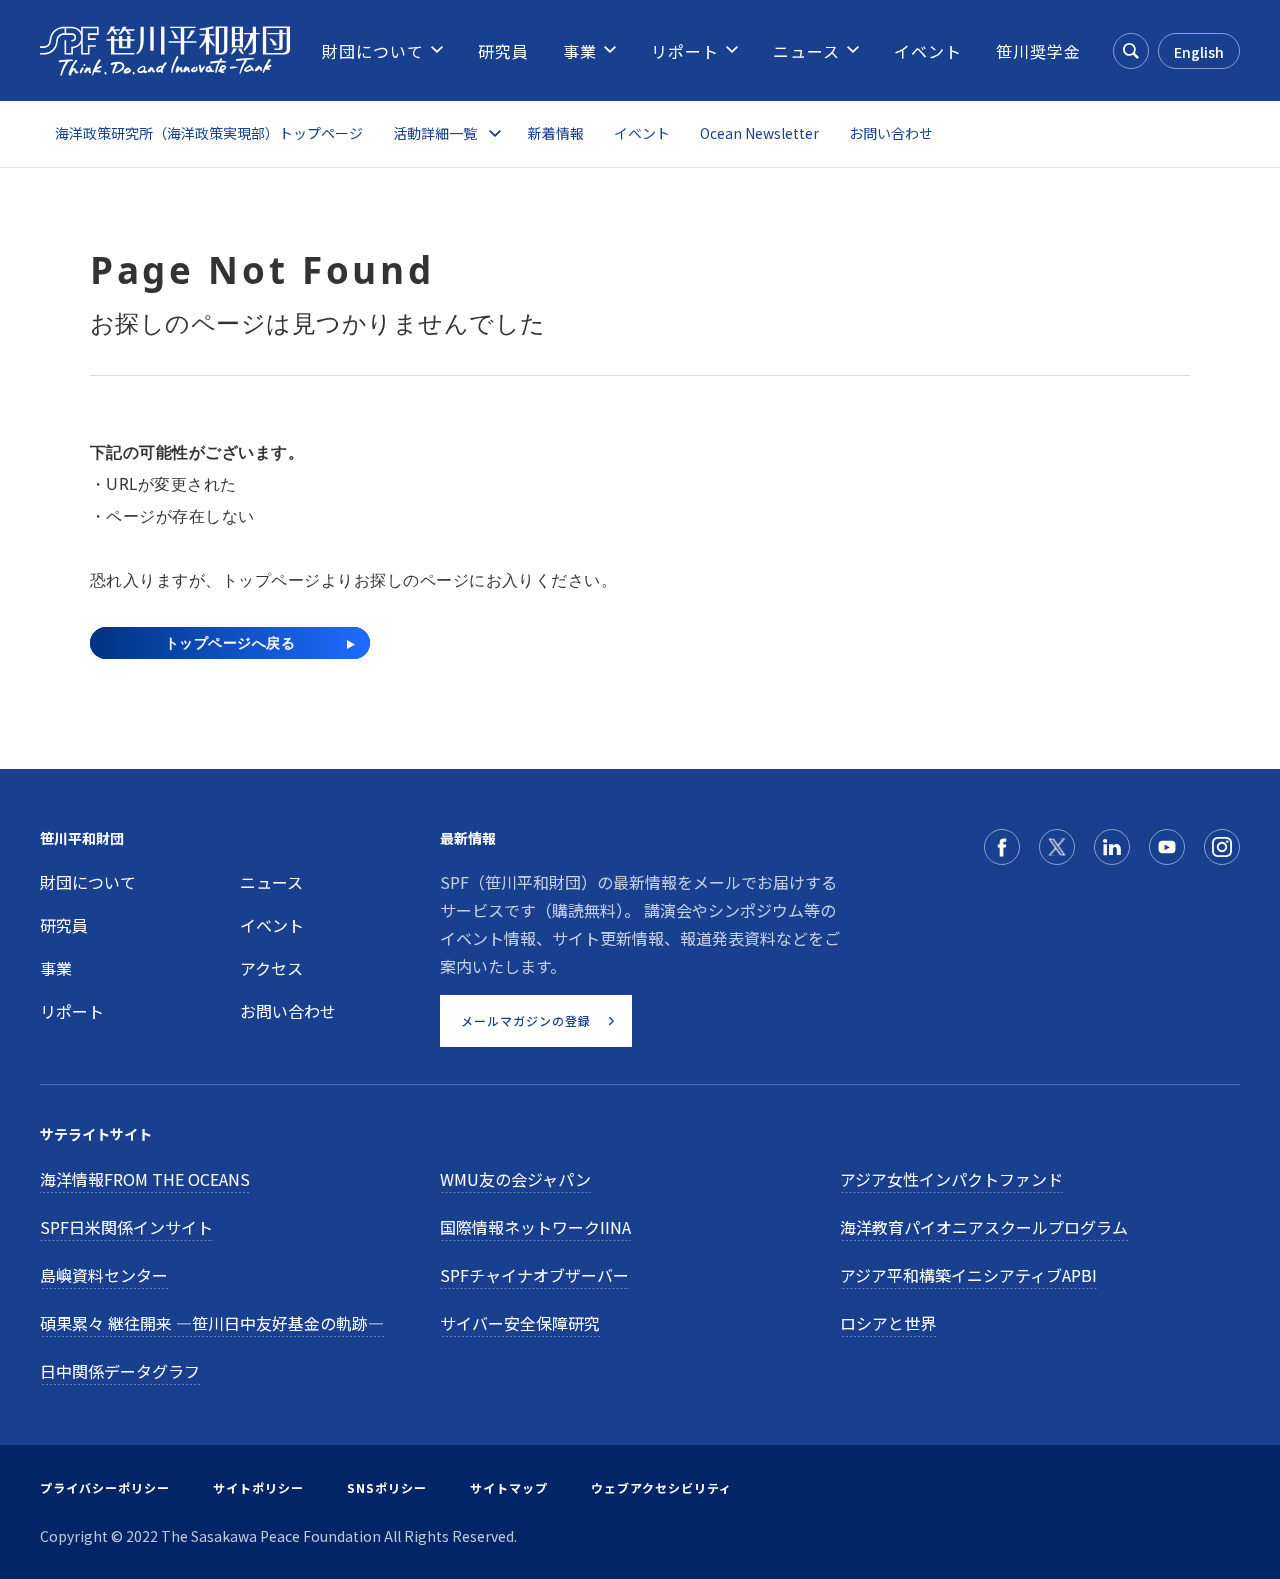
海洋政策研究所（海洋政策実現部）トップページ (209, 133)
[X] (1057, 847)
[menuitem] (373, 51)
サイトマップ (509, 1487)
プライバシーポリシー (105, 1487)
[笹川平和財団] (165, 51)
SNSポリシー (387, 1487)
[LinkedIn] (1112, 847)
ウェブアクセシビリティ (661, 1487)
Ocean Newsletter (759, 133)
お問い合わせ (891, 133)
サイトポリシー (258, 1487)
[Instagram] (1222, 847)
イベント (642, 133)
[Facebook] (1002, 847)
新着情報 (556, 133)
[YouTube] (1167, 847)
